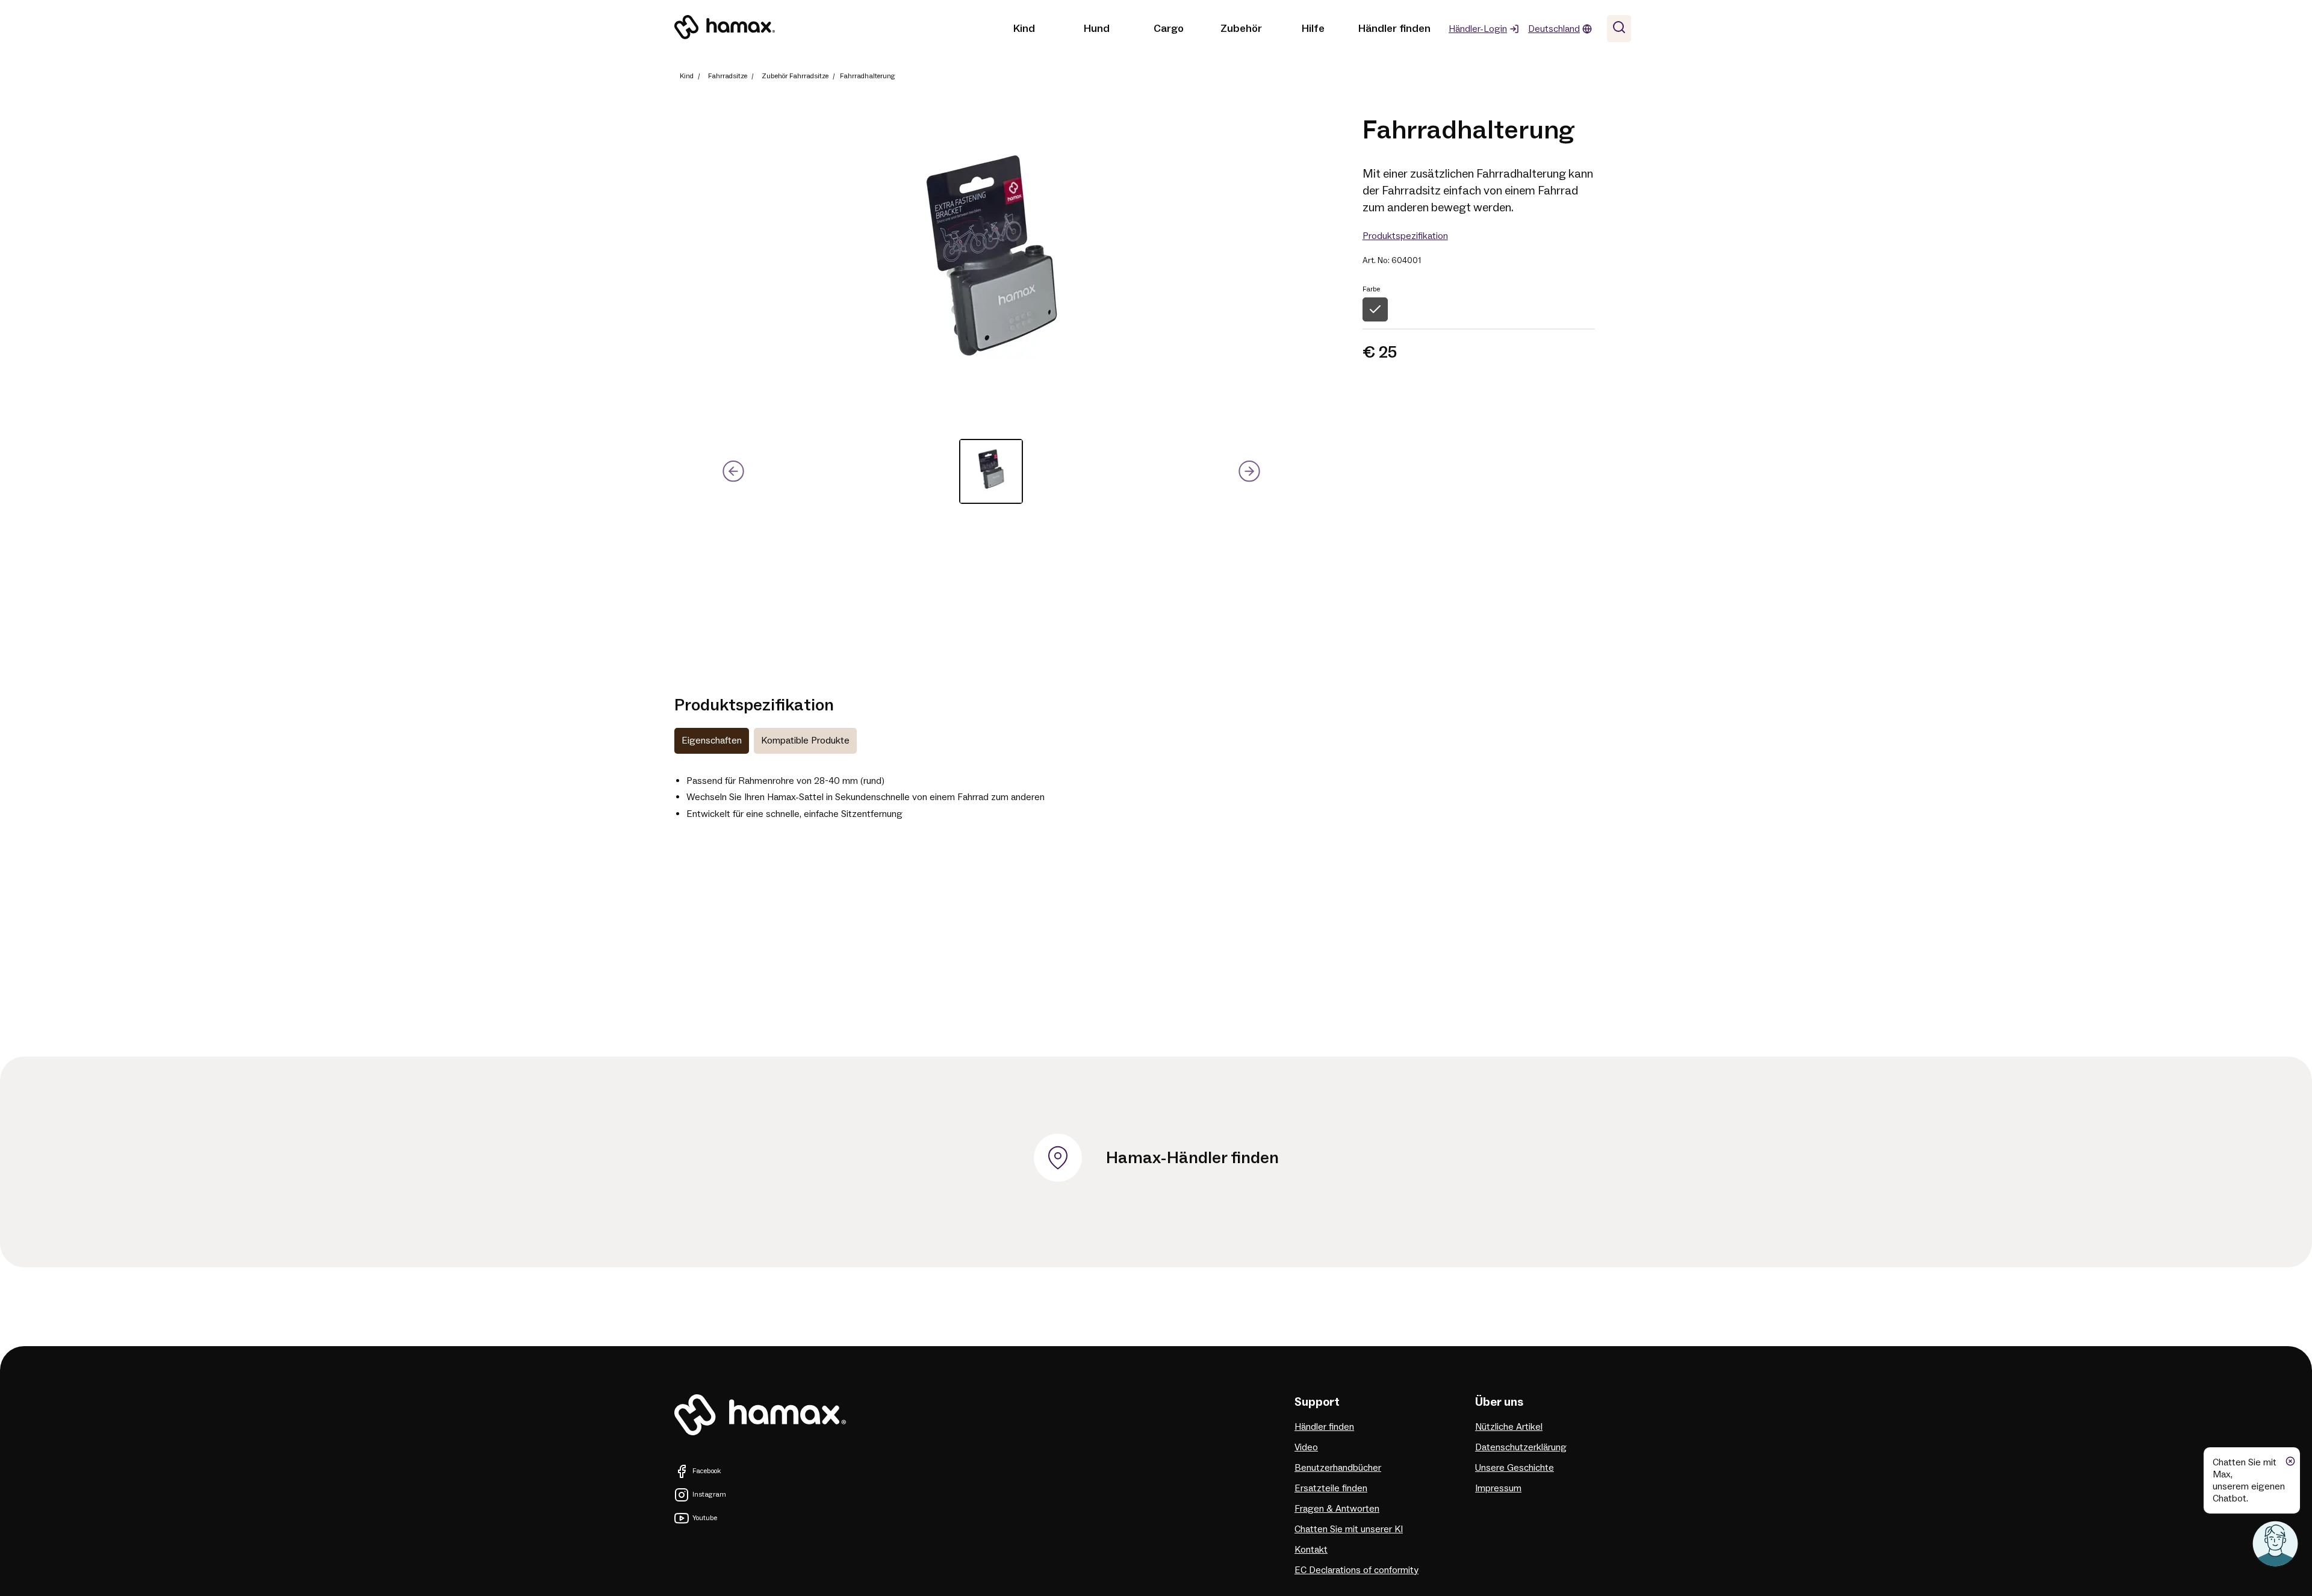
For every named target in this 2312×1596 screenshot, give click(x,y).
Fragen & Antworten (1337, 1509)
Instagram (709, 1495)
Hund (1097, 29)
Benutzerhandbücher (1338, 1468)
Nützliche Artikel (1509, 1427)
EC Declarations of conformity (1356, 1570)
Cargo (1169, 29)
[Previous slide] (734, 472)
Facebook (707, 1471)
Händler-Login (1478, 29)
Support (1317, 1402)
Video (1306, 1447)
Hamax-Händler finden (1192, 1158)
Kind (1024, 29)
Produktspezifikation (1405, 236)
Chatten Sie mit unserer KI (1349, 1529)
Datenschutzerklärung (1521, 1447)
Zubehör (1241, 29)
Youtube (705, 1518)
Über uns (1499, 1402)
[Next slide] (1249, 472)
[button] (991, 471)
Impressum (1498, 1488)
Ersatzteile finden (1331, 1488)
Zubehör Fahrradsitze (795, 76)
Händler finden (1394, 29)
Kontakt (1311, 1550)
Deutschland (1554, 29)
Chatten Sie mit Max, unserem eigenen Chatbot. (2249, 1480)
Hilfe (1313, 29)
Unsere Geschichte (1515, 1468)
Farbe (1371, 289)
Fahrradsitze (728, 76)
